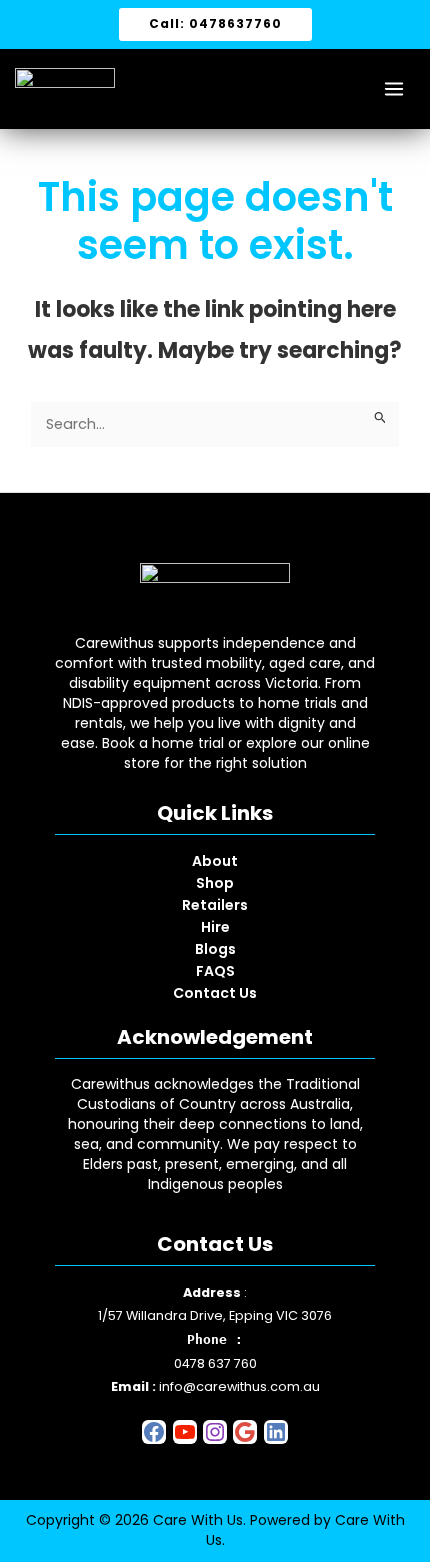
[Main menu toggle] (394, 89)
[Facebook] (154, 1430)
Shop (215, 883)
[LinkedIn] (276, 1430)
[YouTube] (185, 1430)
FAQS (215, 971)
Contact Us (215, 993)
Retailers (215, 905)
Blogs (215, 949)
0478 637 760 (215, 1363)
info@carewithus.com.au (239, 1386)
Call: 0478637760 (215, 23)
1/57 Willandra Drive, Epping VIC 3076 (215, 1315)
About (215, 861)
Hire (215, 927)
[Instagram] (215, 1430)
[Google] (245, 1430)
